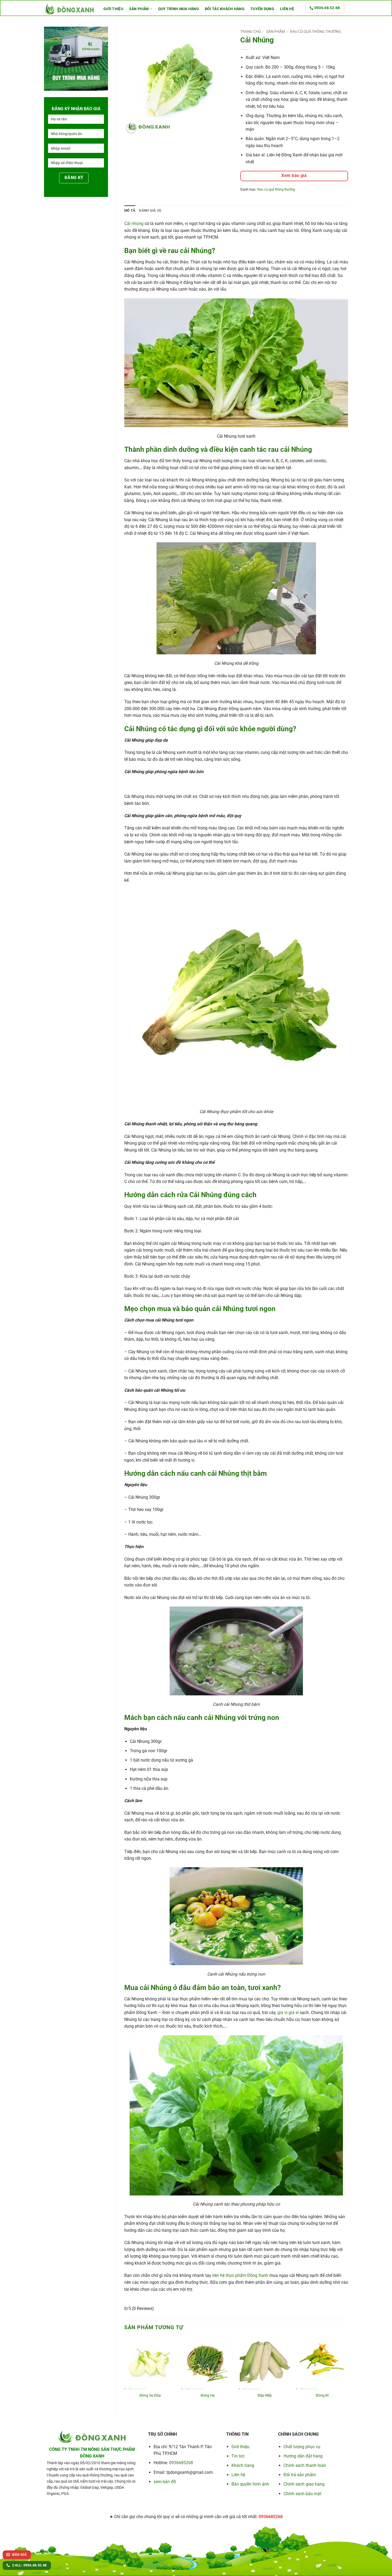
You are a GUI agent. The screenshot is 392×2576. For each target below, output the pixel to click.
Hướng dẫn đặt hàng (303, 2456)
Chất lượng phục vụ (302, 2447)
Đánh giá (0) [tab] (150, 210)
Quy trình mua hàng (179, 9)
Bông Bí (322, 2395)
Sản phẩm (139, 9)
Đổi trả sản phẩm (300, 2475)
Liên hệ (287, 9)
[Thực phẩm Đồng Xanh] (70, 9)
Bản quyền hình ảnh (250, 2484)
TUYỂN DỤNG (262, 9)
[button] (131, 128)
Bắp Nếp (265, 2395)
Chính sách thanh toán (305, 2465)
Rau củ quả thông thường (316, 31)
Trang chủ (251, 31)
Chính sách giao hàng (304, 2484)
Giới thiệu (113, 9)
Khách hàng (243, 2465)
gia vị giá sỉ (288, 2013)
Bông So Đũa (150, 2395)
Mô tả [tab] (130, 210)
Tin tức (238, 2456)
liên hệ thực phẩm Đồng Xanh (240, 2275)
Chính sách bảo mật (302, 2494)
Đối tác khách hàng (225, 9)
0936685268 (181, 2463)
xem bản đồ (165, 2482)
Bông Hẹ (208, 2395)
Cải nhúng (134, 223)
